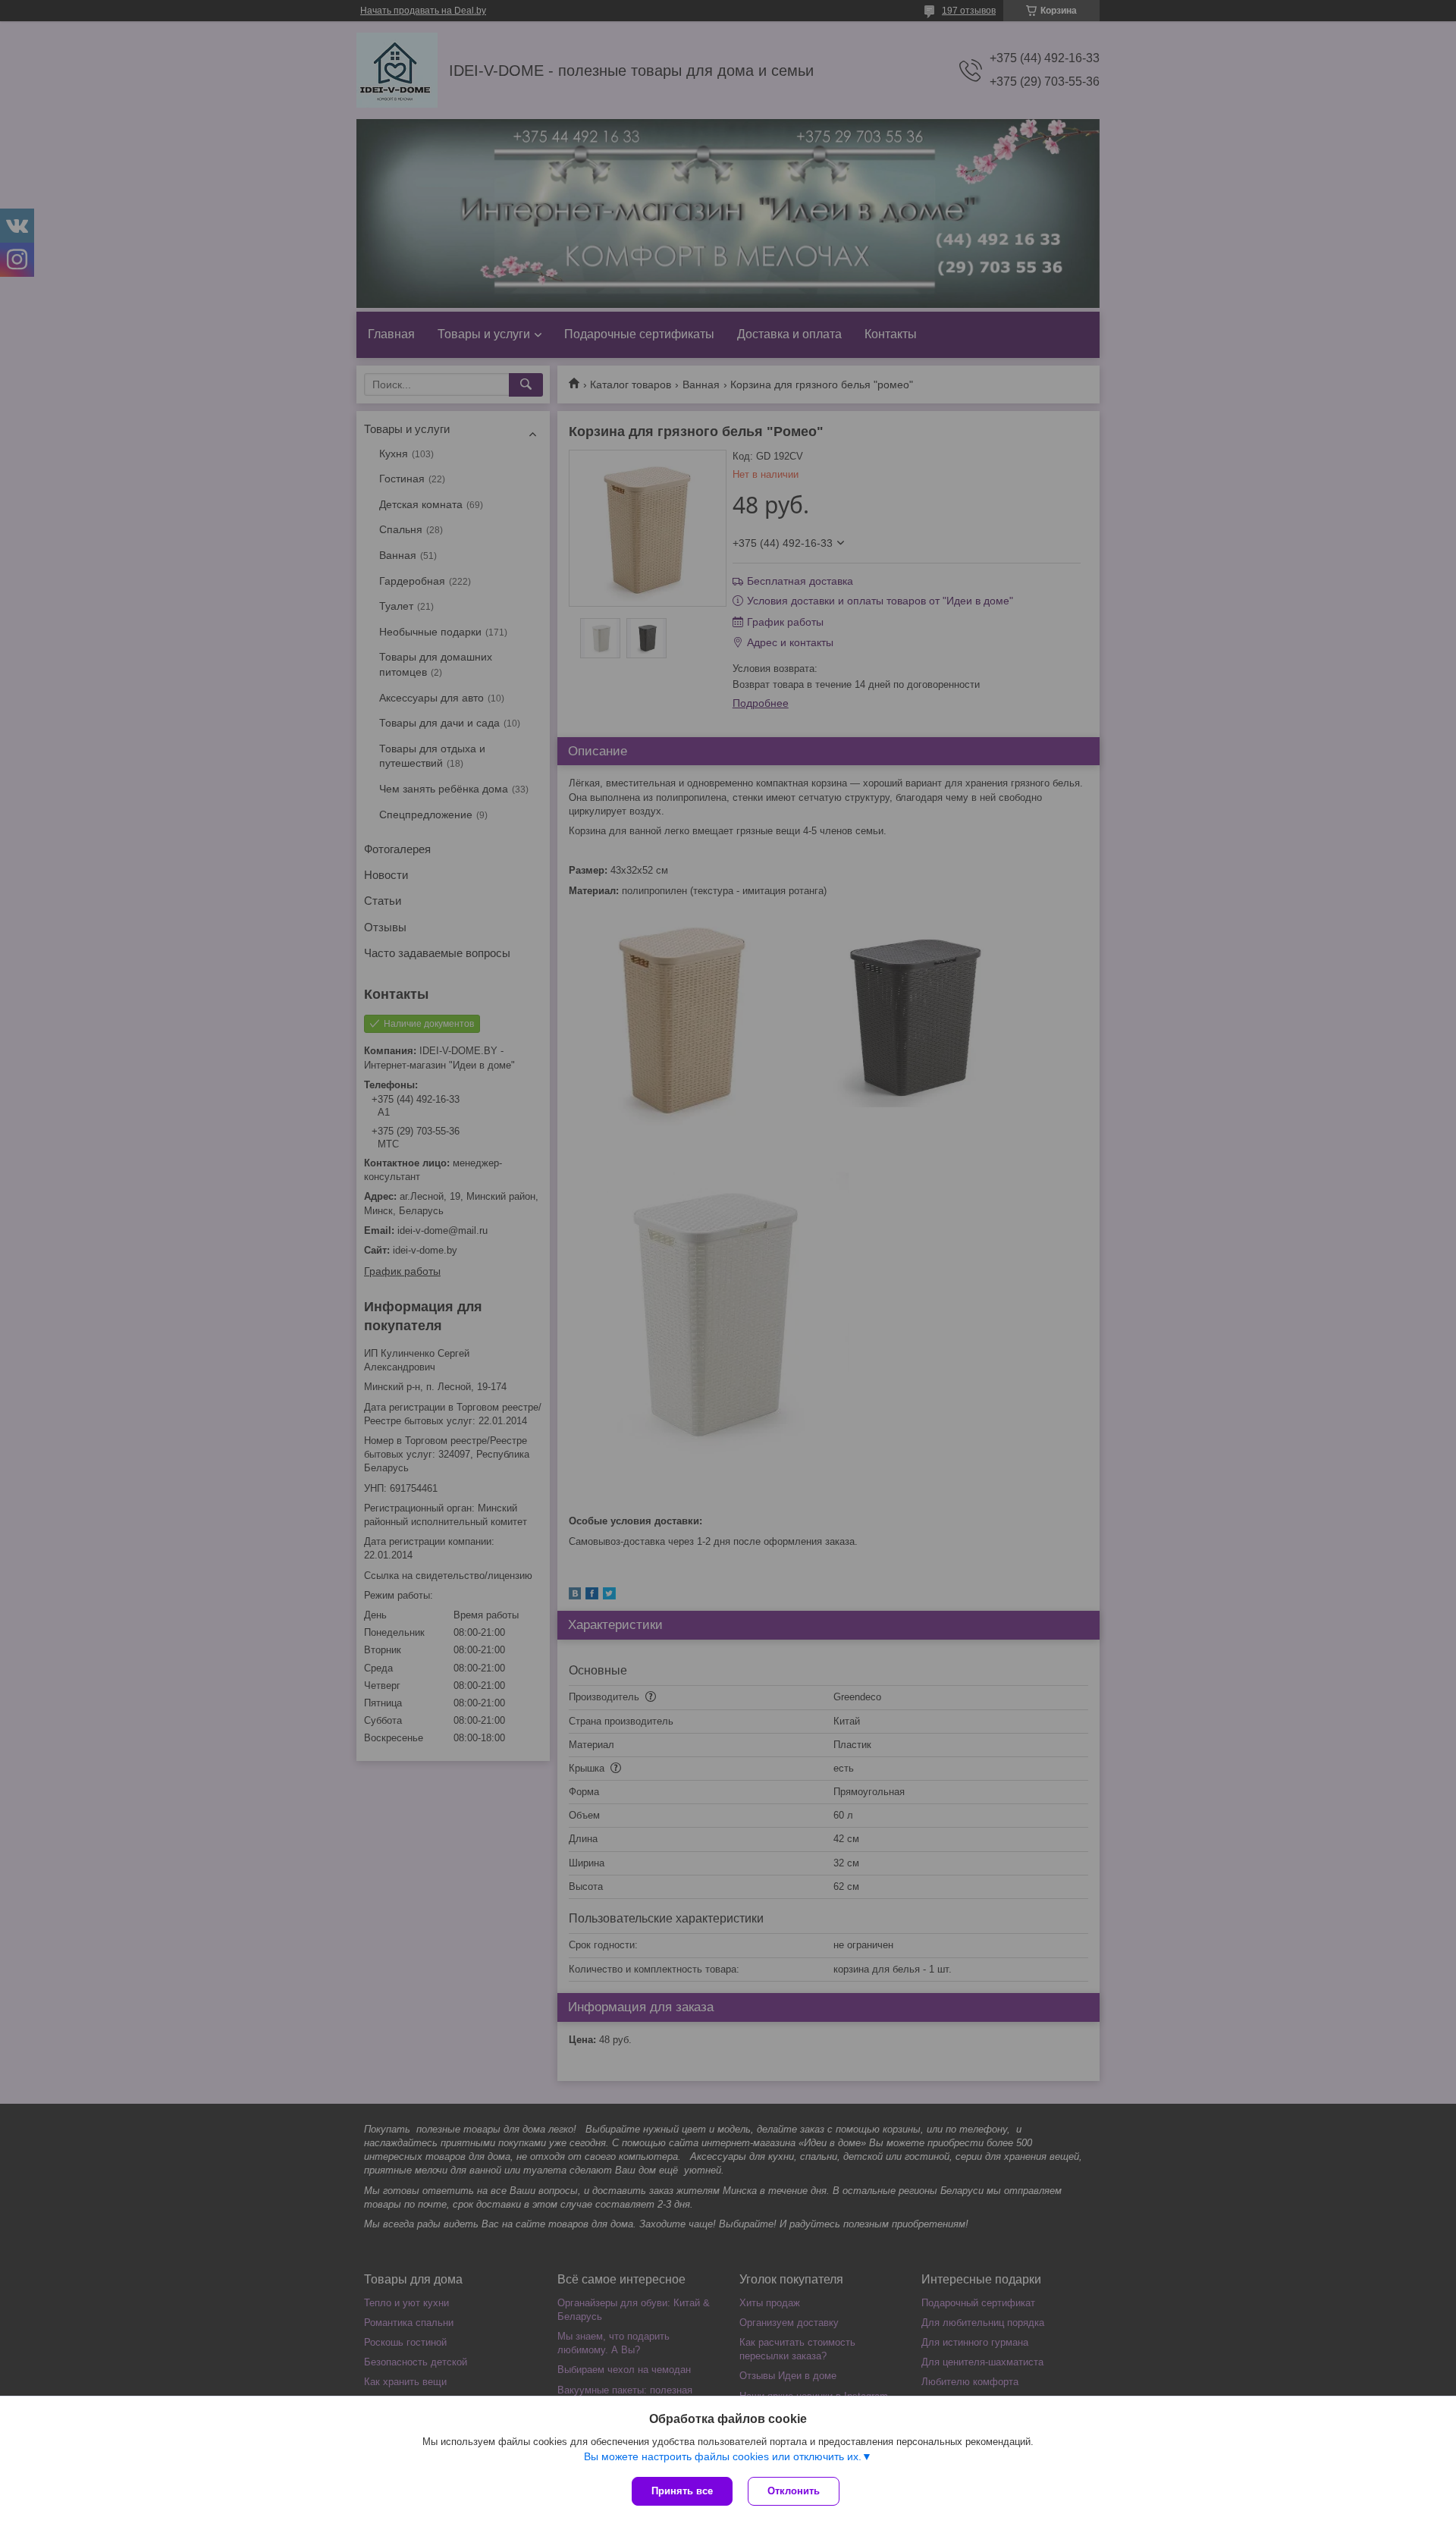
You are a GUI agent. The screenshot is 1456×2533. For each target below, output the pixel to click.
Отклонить (794, 2491)
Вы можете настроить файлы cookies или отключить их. (723, 2456)
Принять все (682, 2491)
